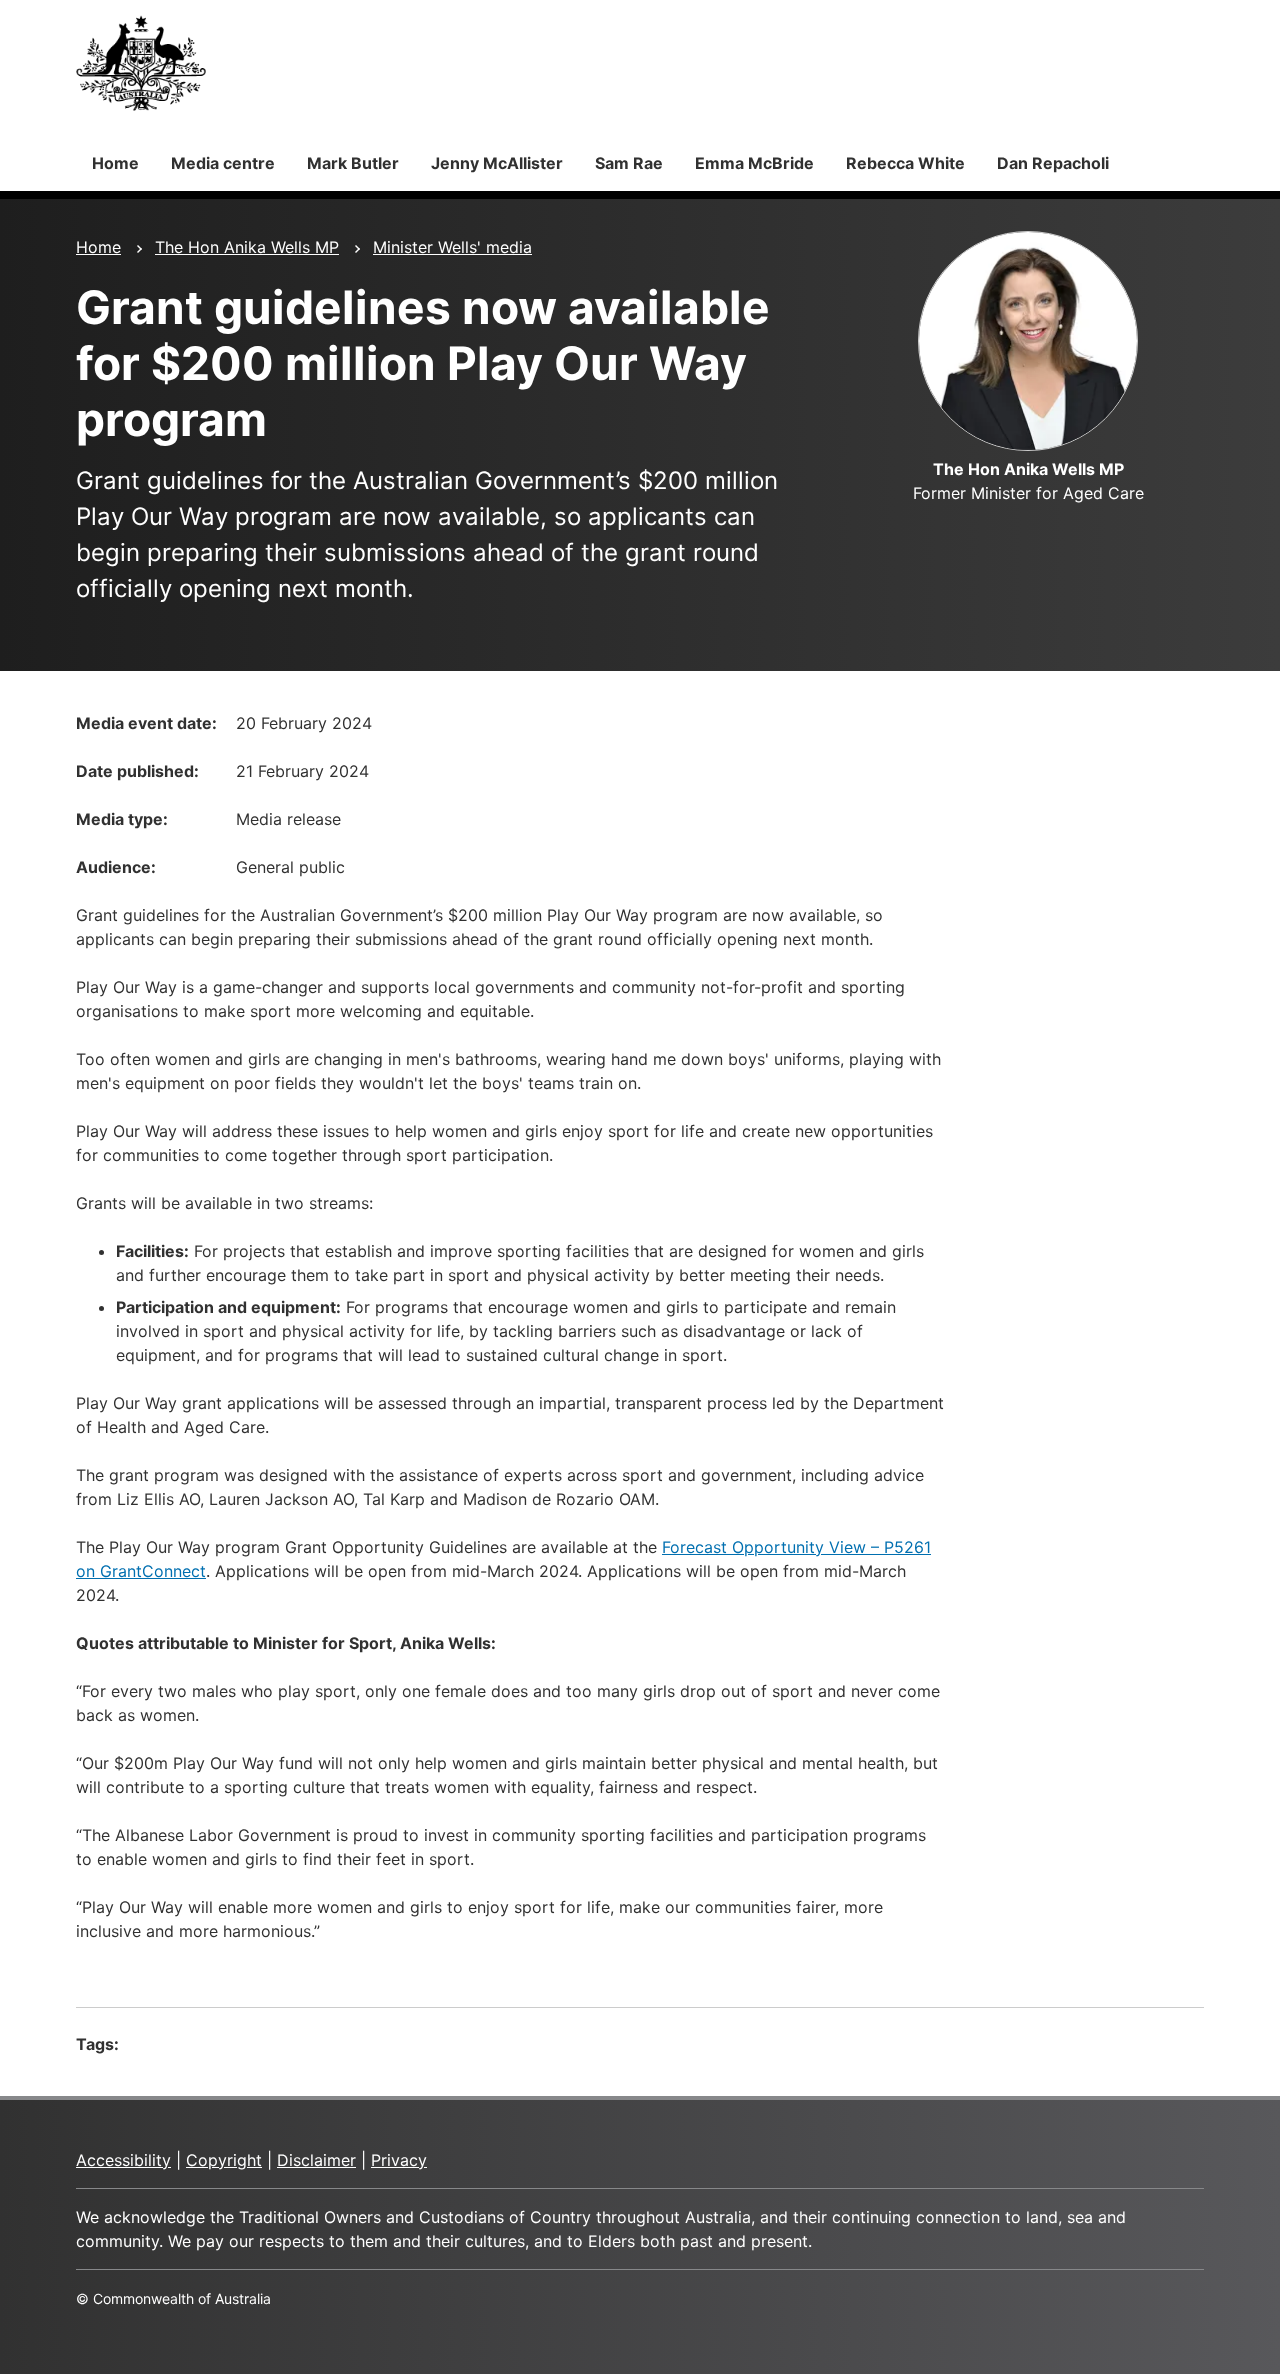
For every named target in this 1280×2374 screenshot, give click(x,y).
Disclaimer (316, 2160)
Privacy (399, 2160)
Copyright (224, 2160)
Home (115, 163)
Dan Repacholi (1053, 163)
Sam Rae (629, 163)
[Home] (141, 63)
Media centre (223, 163)
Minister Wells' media (452, 247)
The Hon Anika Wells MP (247, 247)
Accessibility (123, 2160)
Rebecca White (905, 163)
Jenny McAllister (497, 163)
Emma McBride (754, 163)
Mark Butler (353, 163)
